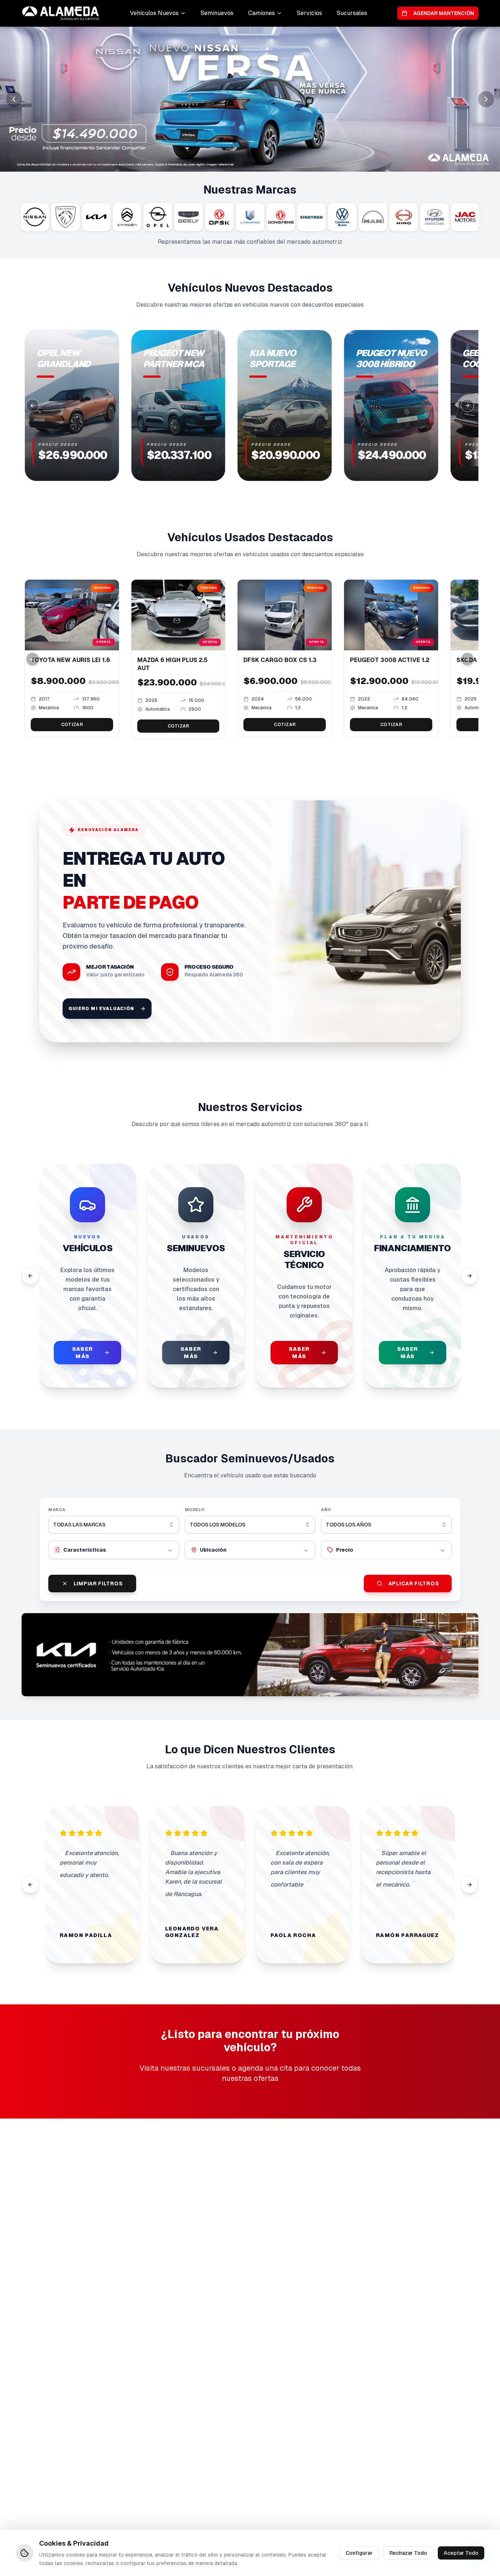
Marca (57, 1510)
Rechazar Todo (408, 2553)
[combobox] (114, 1525)
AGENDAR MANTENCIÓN (444, 13)
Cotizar (72, 725)
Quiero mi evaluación (101, 1009)
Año (326, 1510)
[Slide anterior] (14, 99)
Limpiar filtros (98, 1584)
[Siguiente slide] (486, 99)
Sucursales (352, 13)
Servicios (309, 13)
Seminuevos (217, 13)
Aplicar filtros (414, 1584)
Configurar (359, 2553)
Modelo (195, 1510)
